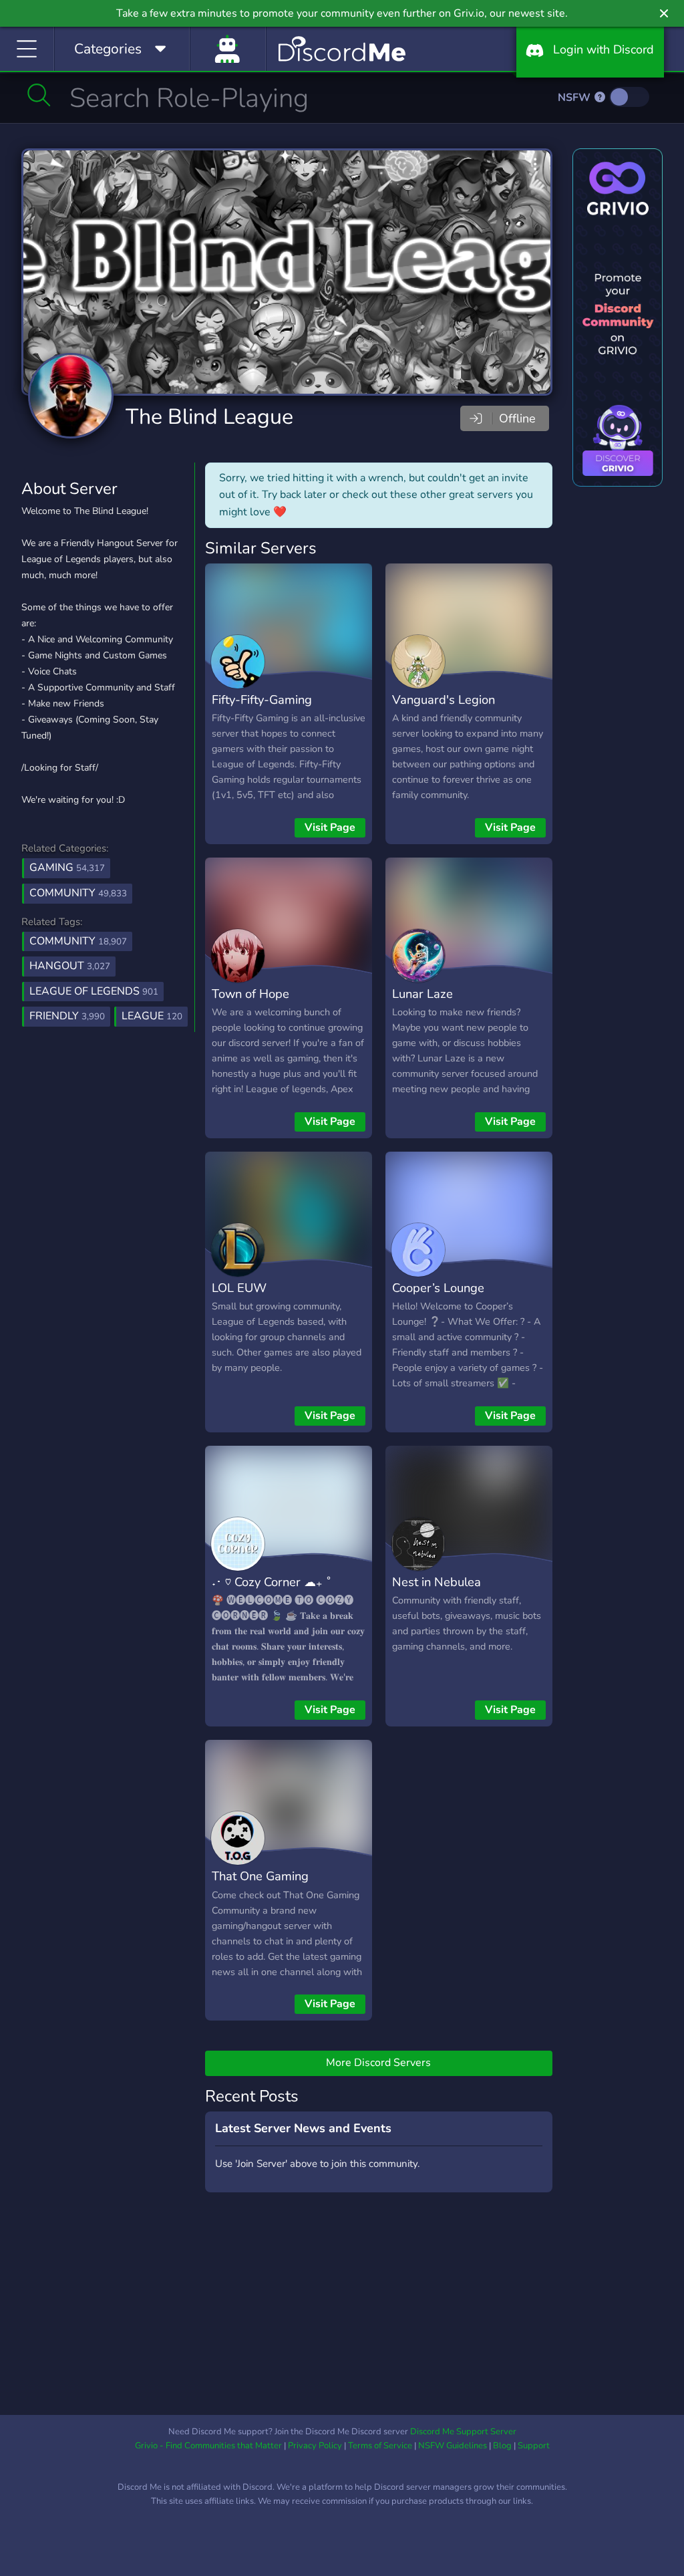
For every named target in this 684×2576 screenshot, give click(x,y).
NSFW (575, 98)
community (78, 941)
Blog (502, 2446)
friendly (67, 1016)
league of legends (94, 991)
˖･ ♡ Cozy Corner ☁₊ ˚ (272, 1582)
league (152, 1016)
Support (534, 2446)
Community (78, 893)
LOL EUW (239, 1288)
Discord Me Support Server (463, 2432)
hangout (70, 966)
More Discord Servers (378, 2063)
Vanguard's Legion (444, 699)
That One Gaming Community (260, 1886)
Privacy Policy (315, 2446)
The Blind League (209, 417)
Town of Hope (250, 994)
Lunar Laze (422, 994)
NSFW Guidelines (453, 2446)
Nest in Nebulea (437, 1582)
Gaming (67, 868)
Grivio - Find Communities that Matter (208, 2446)
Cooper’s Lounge (438, 1288)
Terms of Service (380, 2446)
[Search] (39, 95)
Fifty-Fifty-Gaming (262, 699)
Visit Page (330, 827)
